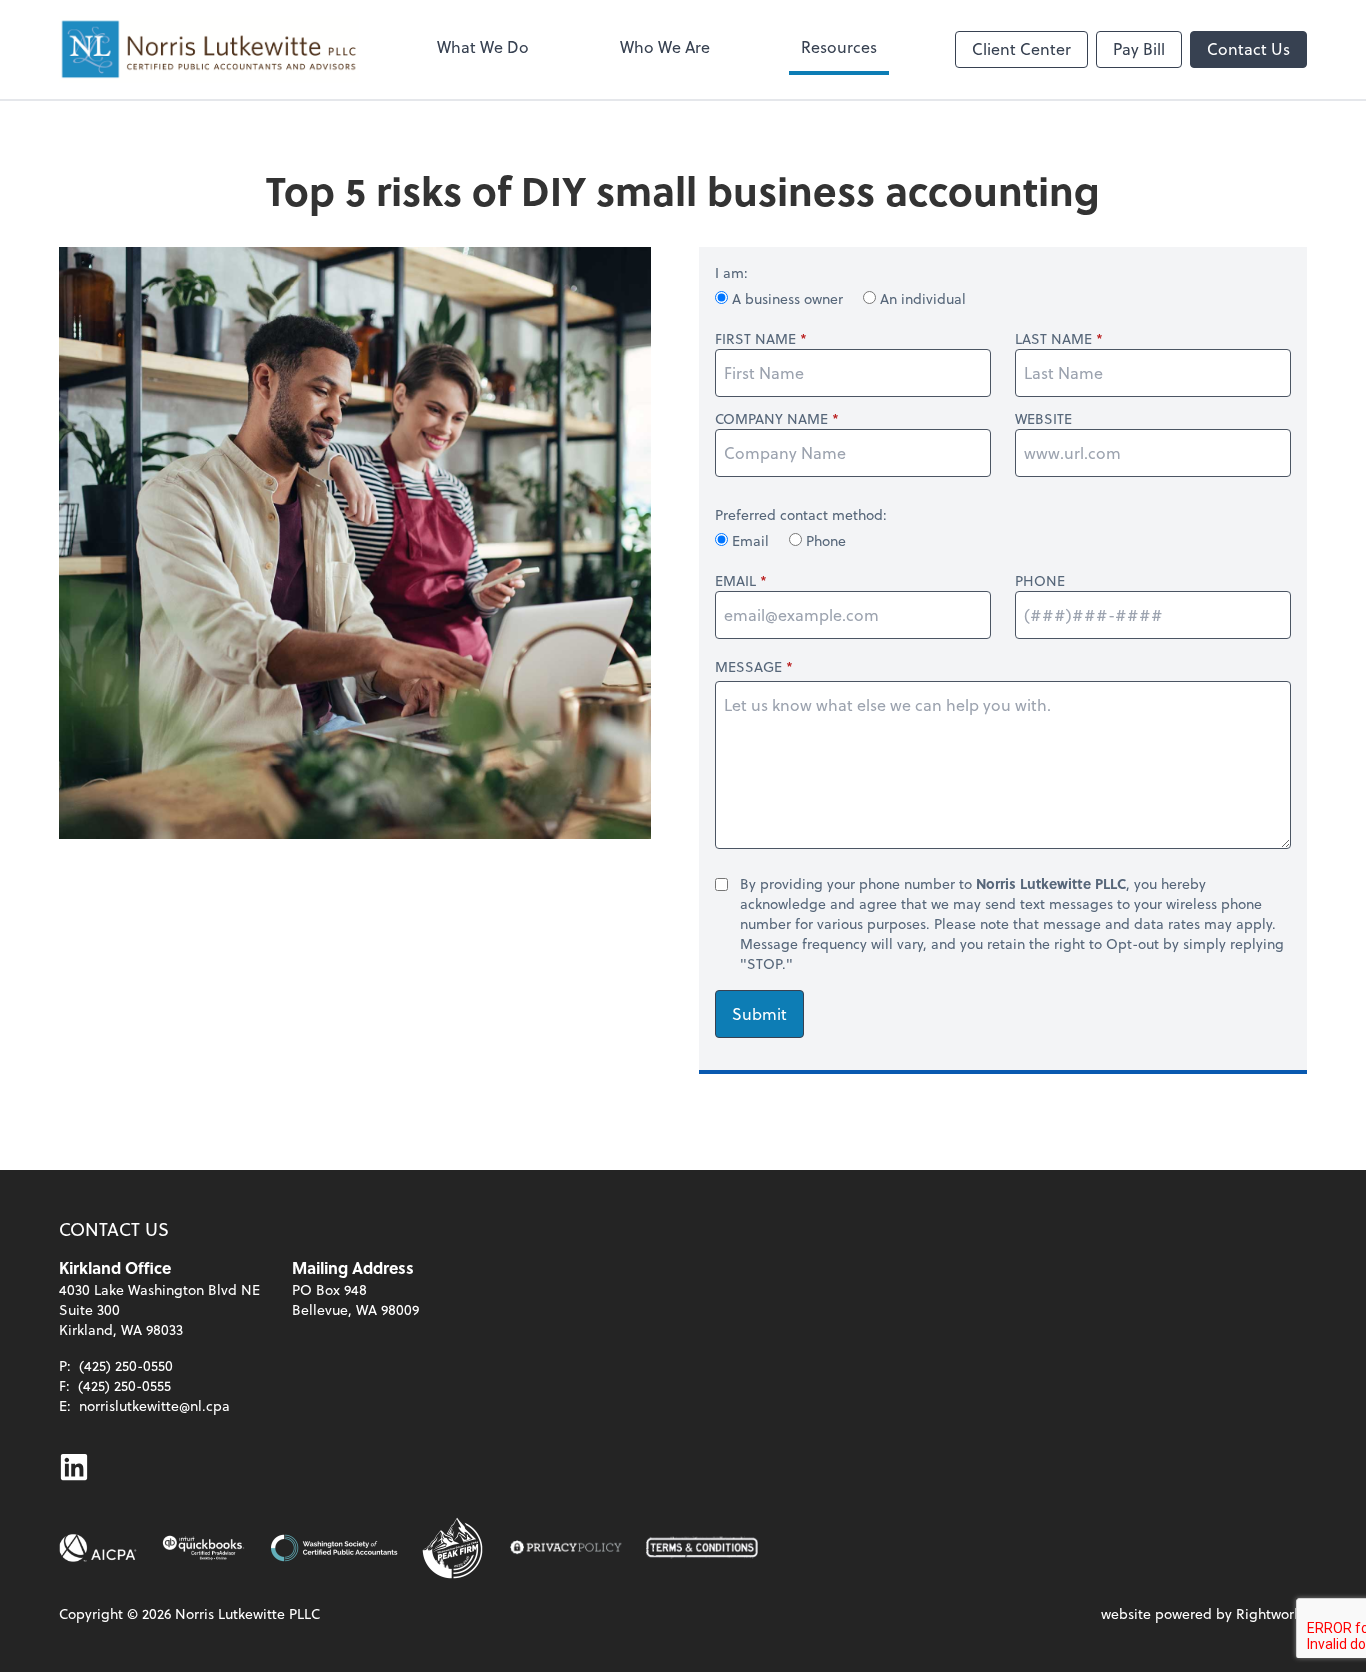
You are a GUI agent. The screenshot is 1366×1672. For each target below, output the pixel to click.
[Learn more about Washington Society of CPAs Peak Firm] (454, 1548)
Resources (839, 46)
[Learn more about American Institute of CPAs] (98, 1548)
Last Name (1053, 339)
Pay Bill (1139, 48)
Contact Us (1248, 48)
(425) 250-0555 (124, 1385)
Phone (824, 540)
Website (1043, 419)
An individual (921, 298)
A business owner (787, 298)
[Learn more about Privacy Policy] (566, 1548)
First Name (755, 339)
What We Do (483, 46)
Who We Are (665, 46)
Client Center (1021, 48)
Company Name (771, 419)
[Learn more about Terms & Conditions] (702, 1548)
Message (748, 666)
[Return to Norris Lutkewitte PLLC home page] (209, 49)
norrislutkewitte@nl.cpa (154, 1405)
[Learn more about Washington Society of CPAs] (334, 1548)
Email (750, 540)
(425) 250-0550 (126, 1365)
